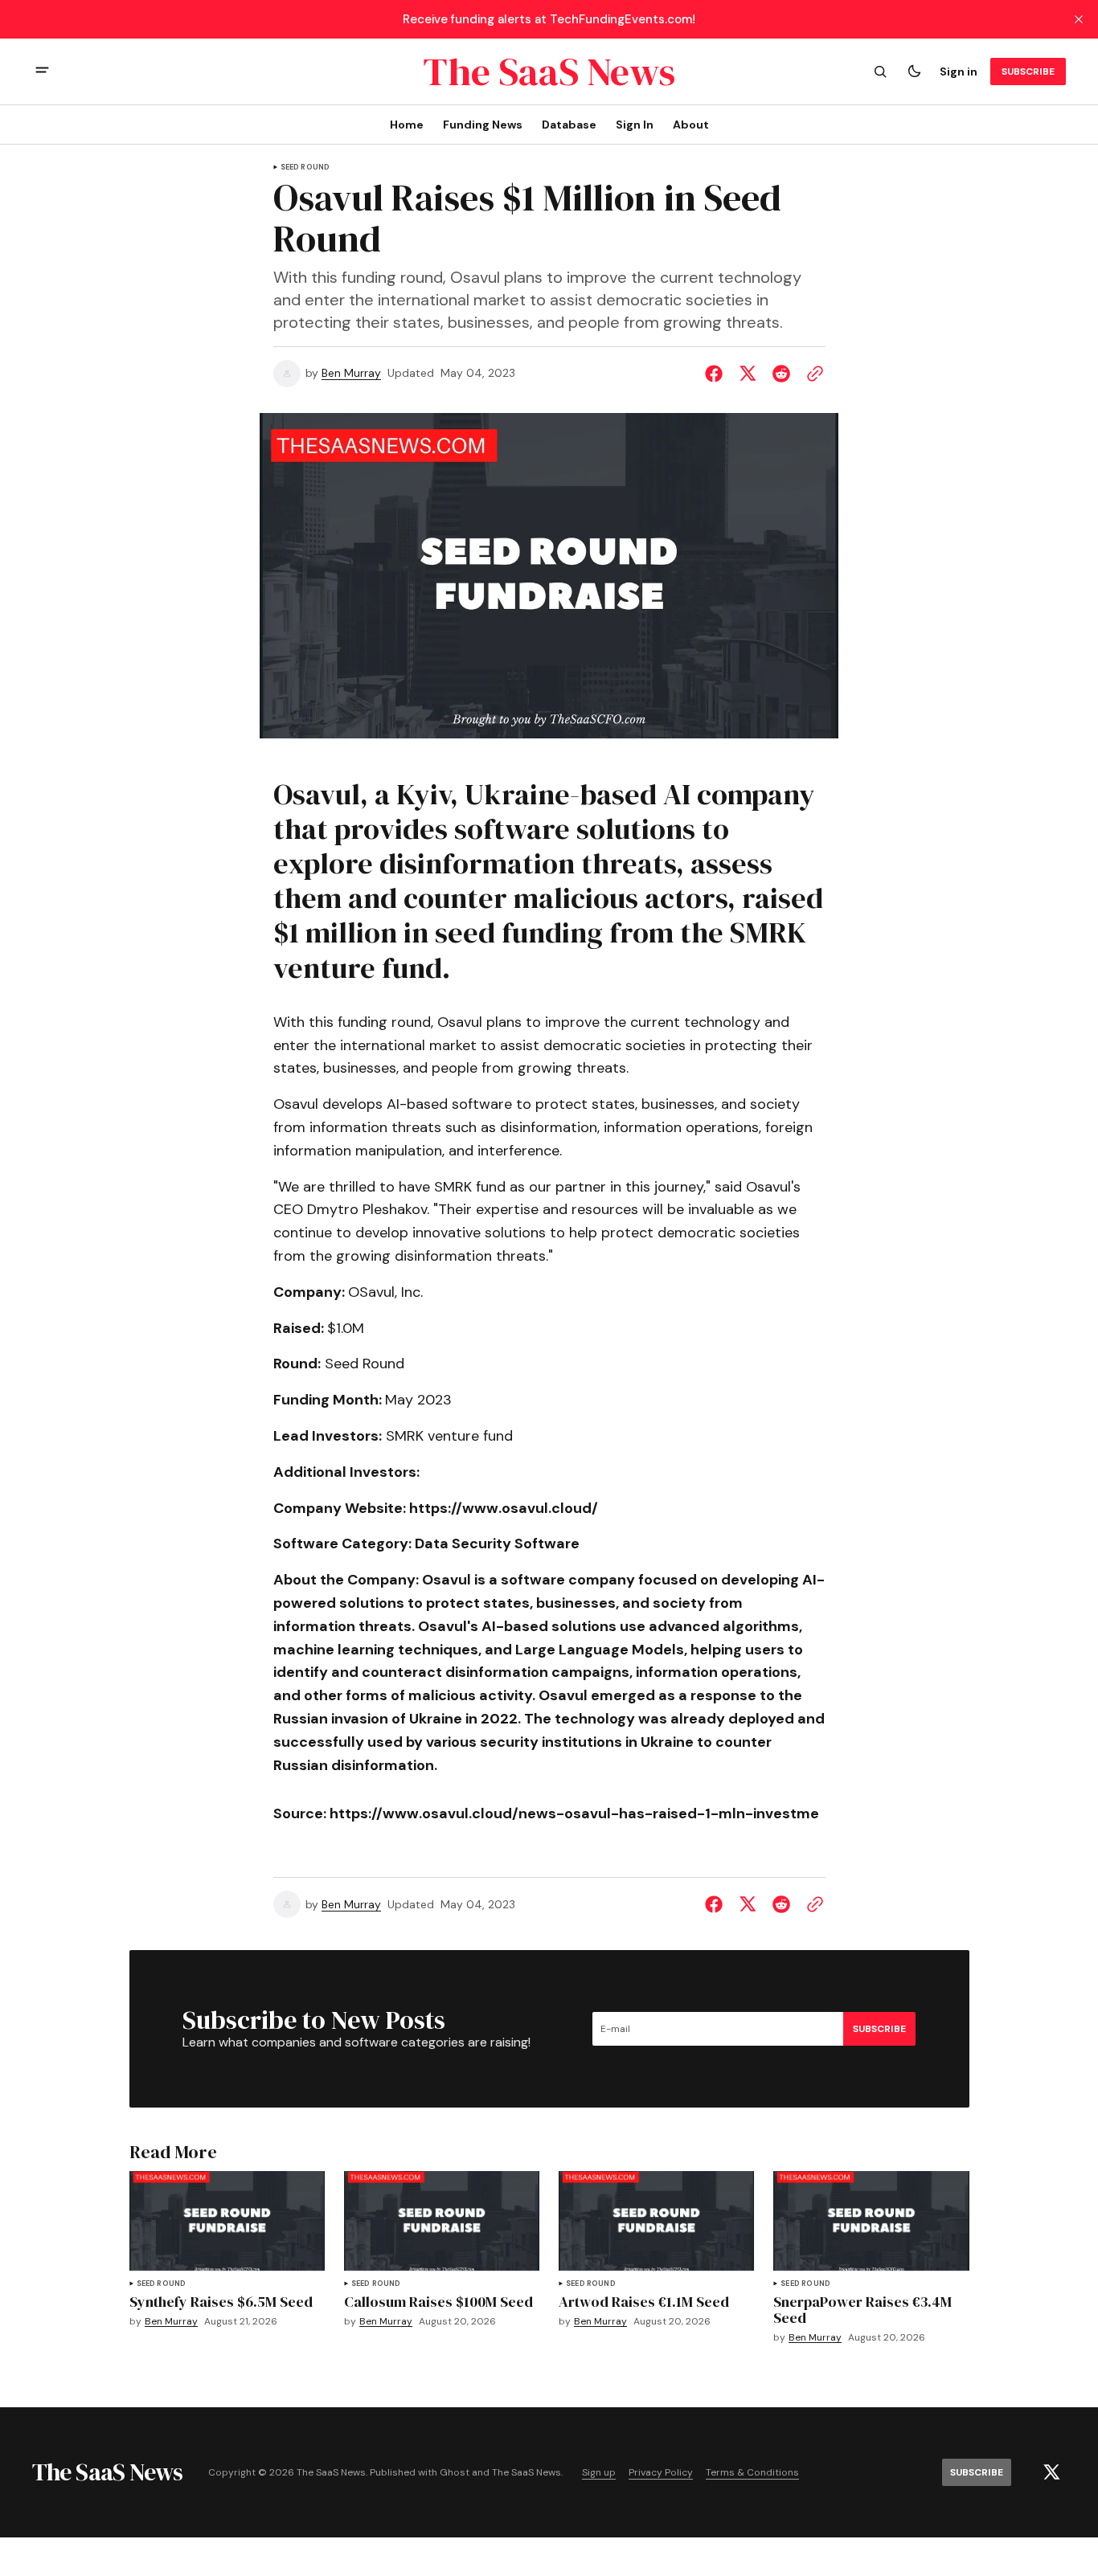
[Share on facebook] (717, 374)
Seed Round (305, 168)
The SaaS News (526, 2473)
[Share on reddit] (781, 374)
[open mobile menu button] (42, 72)
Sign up (599, 2473)
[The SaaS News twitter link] (1051, 2472)
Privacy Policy (661, 2473)
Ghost (455, 2473)
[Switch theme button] (914, 72)
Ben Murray (351, 373)
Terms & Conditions (752, 2473)
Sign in (959, 72)
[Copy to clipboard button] (812, 374)
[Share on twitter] (748, 374)
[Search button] (880, 72)
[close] (1079, 19)
